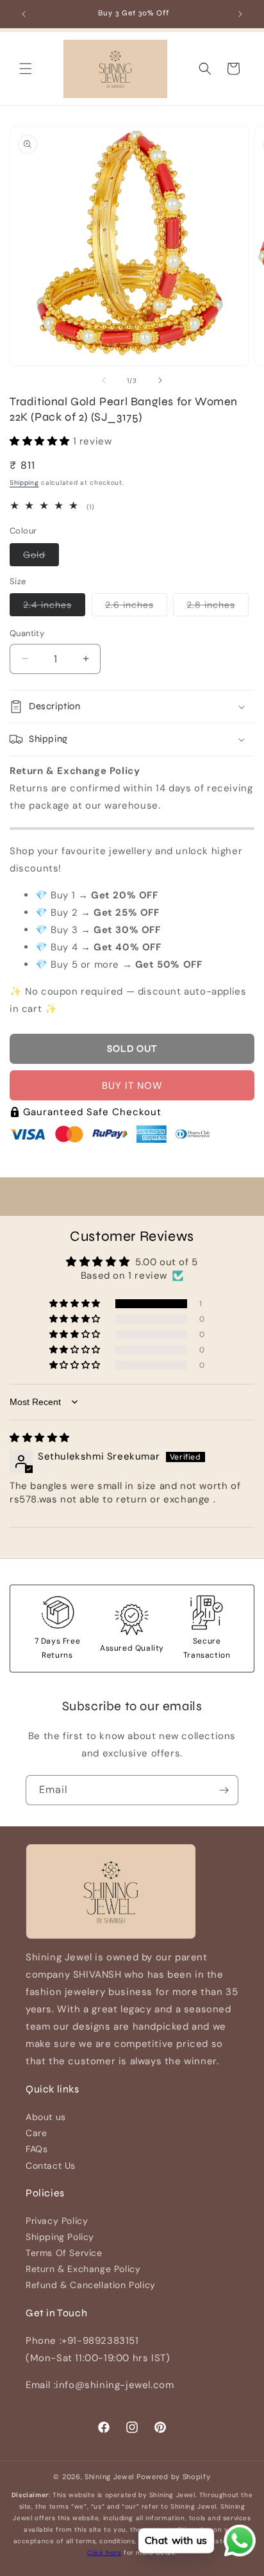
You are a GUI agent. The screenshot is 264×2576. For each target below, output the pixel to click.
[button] (26, 69)
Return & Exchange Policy (83, 2269)
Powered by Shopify (174, 2477)
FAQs (37, 2149)
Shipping (24, 483)
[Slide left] (104, 380)
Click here (104, 2553)
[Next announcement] (240, 14)
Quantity (27, 633)
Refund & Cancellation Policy (91, 2285)
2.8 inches (218, 607)
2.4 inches (54, 607)
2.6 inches (136, 607)
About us (46, 2117)
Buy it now (132, 1086)
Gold (41, 557)
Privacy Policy (57, 2221)
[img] (40, 1438)
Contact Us (51, 2166)
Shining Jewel (109, 2477)
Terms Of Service (64, 2253)
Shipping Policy (60, 2237)
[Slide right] (160, 380)
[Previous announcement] (24, 14)
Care (36, 2133)
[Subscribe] (224, 1790)
